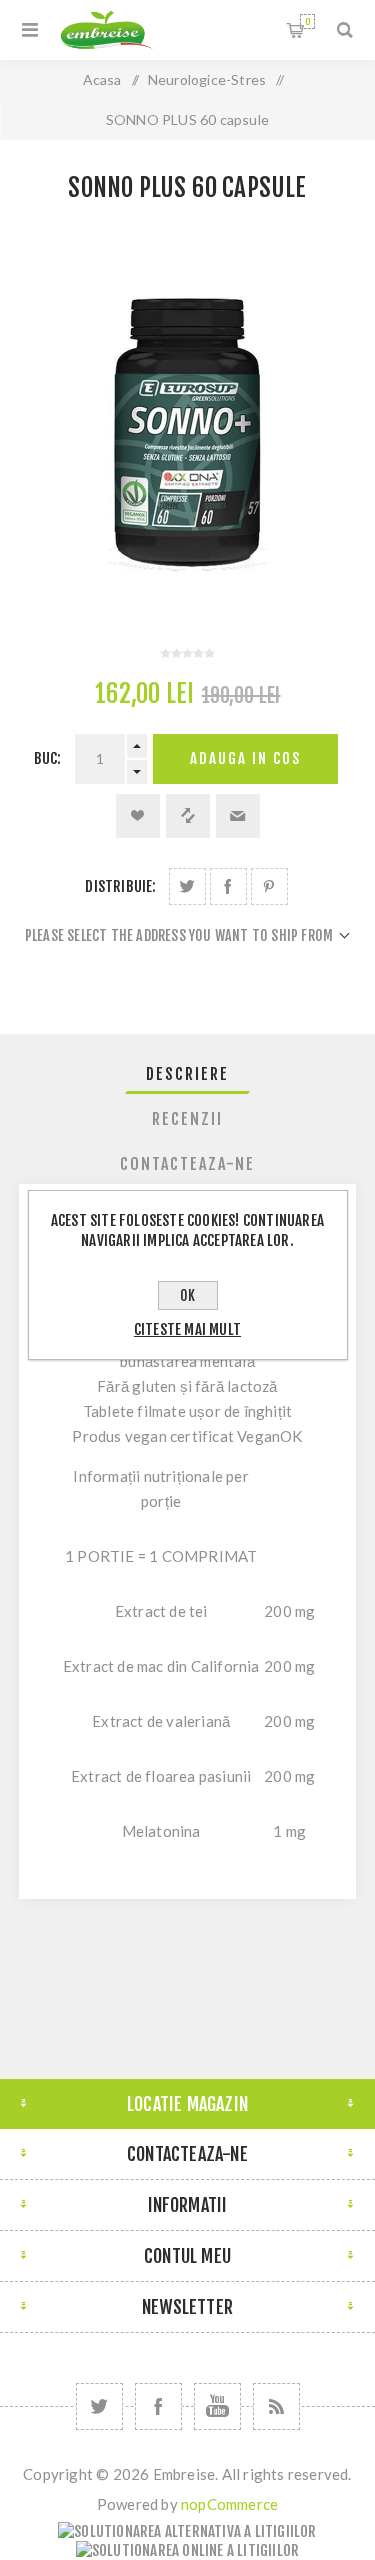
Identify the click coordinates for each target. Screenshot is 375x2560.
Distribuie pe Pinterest (269, 886)
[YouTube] (217, 2406)
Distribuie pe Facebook (228, 886)
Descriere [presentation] (187, 1074)
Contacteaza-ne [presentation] (187, 1164)
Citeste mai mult (187, 1329)
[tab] (188, 1074)
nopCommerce (229, 2504)
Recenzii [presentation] (187, 1119)
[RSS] (276, 2406)
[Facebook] (158, 2406)
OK (187, 1295)
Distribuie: (120, 886)
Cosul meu (307, 21)
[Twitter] (99, 2406)
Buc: (48, 758)
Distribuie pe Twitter (187, 886)
